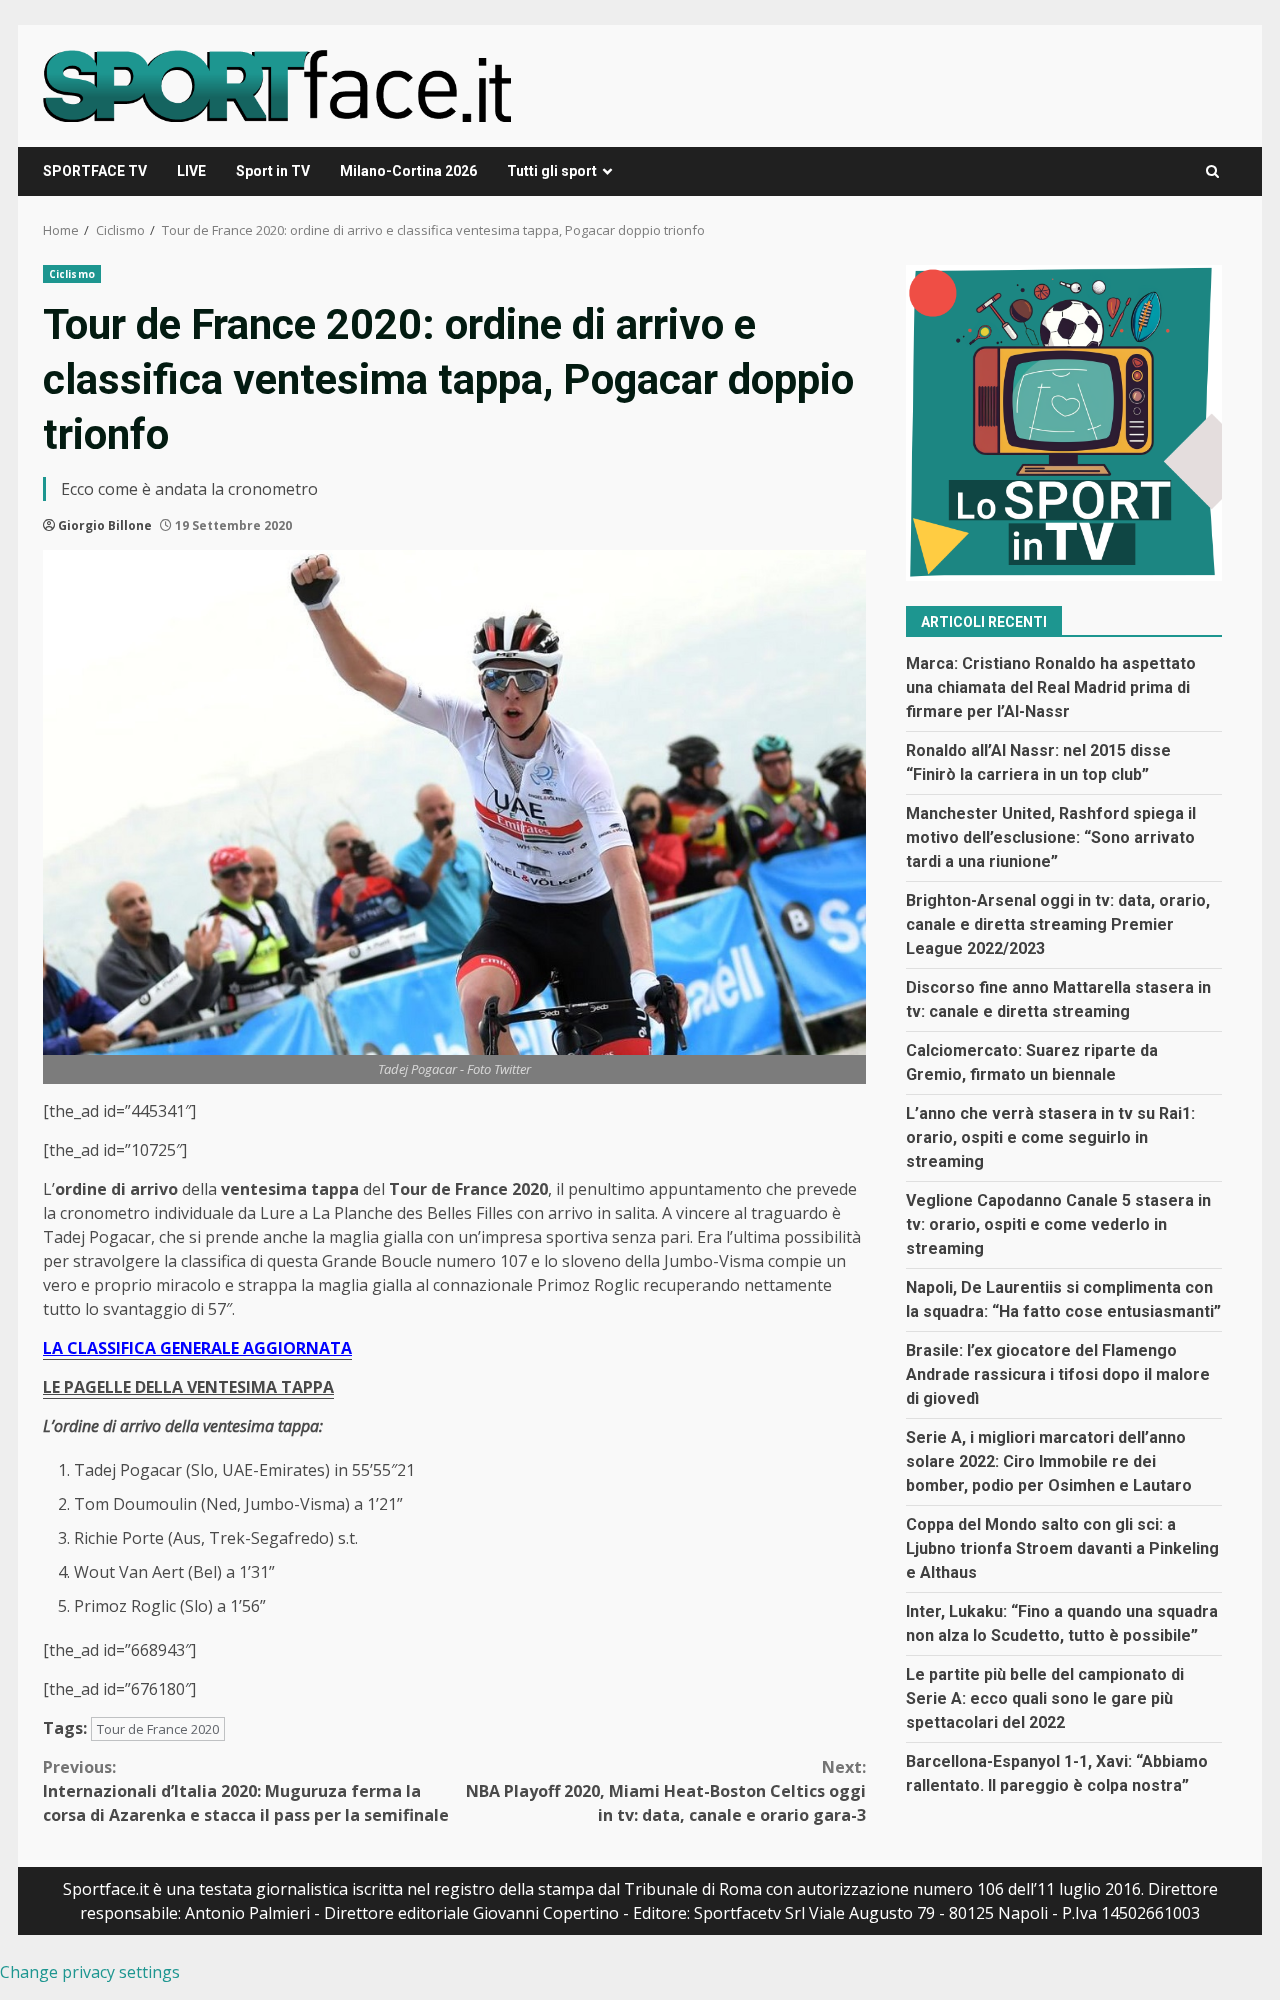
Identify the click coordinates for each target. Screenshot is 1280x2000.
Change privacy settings (90, 1972)
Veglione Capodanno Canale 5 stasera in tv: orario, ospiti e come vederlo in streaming (1058, 1225)
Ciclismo (72, 274)
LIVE (191, 171)
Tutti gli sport (552, 171)
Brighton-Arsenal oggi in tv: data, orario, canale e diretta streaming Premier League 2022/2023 (1058, 925)
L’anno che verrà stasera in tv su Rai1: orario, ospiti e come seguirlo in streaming (1050, 1138)
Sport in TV (273, 171)
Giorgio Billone (105, 525)
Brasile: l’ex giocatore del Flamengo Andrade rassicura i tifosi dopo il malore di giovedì (1058, 1375)
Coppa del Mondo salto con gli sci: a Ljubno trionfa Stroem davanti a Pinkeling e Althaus (1062, 1549)
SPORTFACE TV (95, 171)
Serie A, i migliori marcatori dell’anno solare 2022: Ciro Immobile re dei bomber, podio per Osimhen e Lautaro (1049, 1462)
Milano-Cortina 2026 (408, 171)
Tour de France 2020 (158, 1729)
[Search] (1212, 171)
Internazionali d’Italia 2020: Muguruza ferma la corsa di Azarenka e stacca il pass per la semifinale (246, 1791)
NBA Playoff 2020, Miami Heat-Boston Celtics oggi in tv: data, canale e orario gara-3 (666, 1791)
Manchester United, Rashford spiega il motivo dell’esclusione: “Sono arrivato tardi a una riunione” (1051, 838)
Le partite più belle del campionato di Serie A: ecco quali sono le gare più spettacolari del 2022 (1045, 1699)
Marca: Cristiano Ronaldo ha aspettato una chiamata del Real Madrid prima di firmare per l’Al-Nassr (1051, 688)
